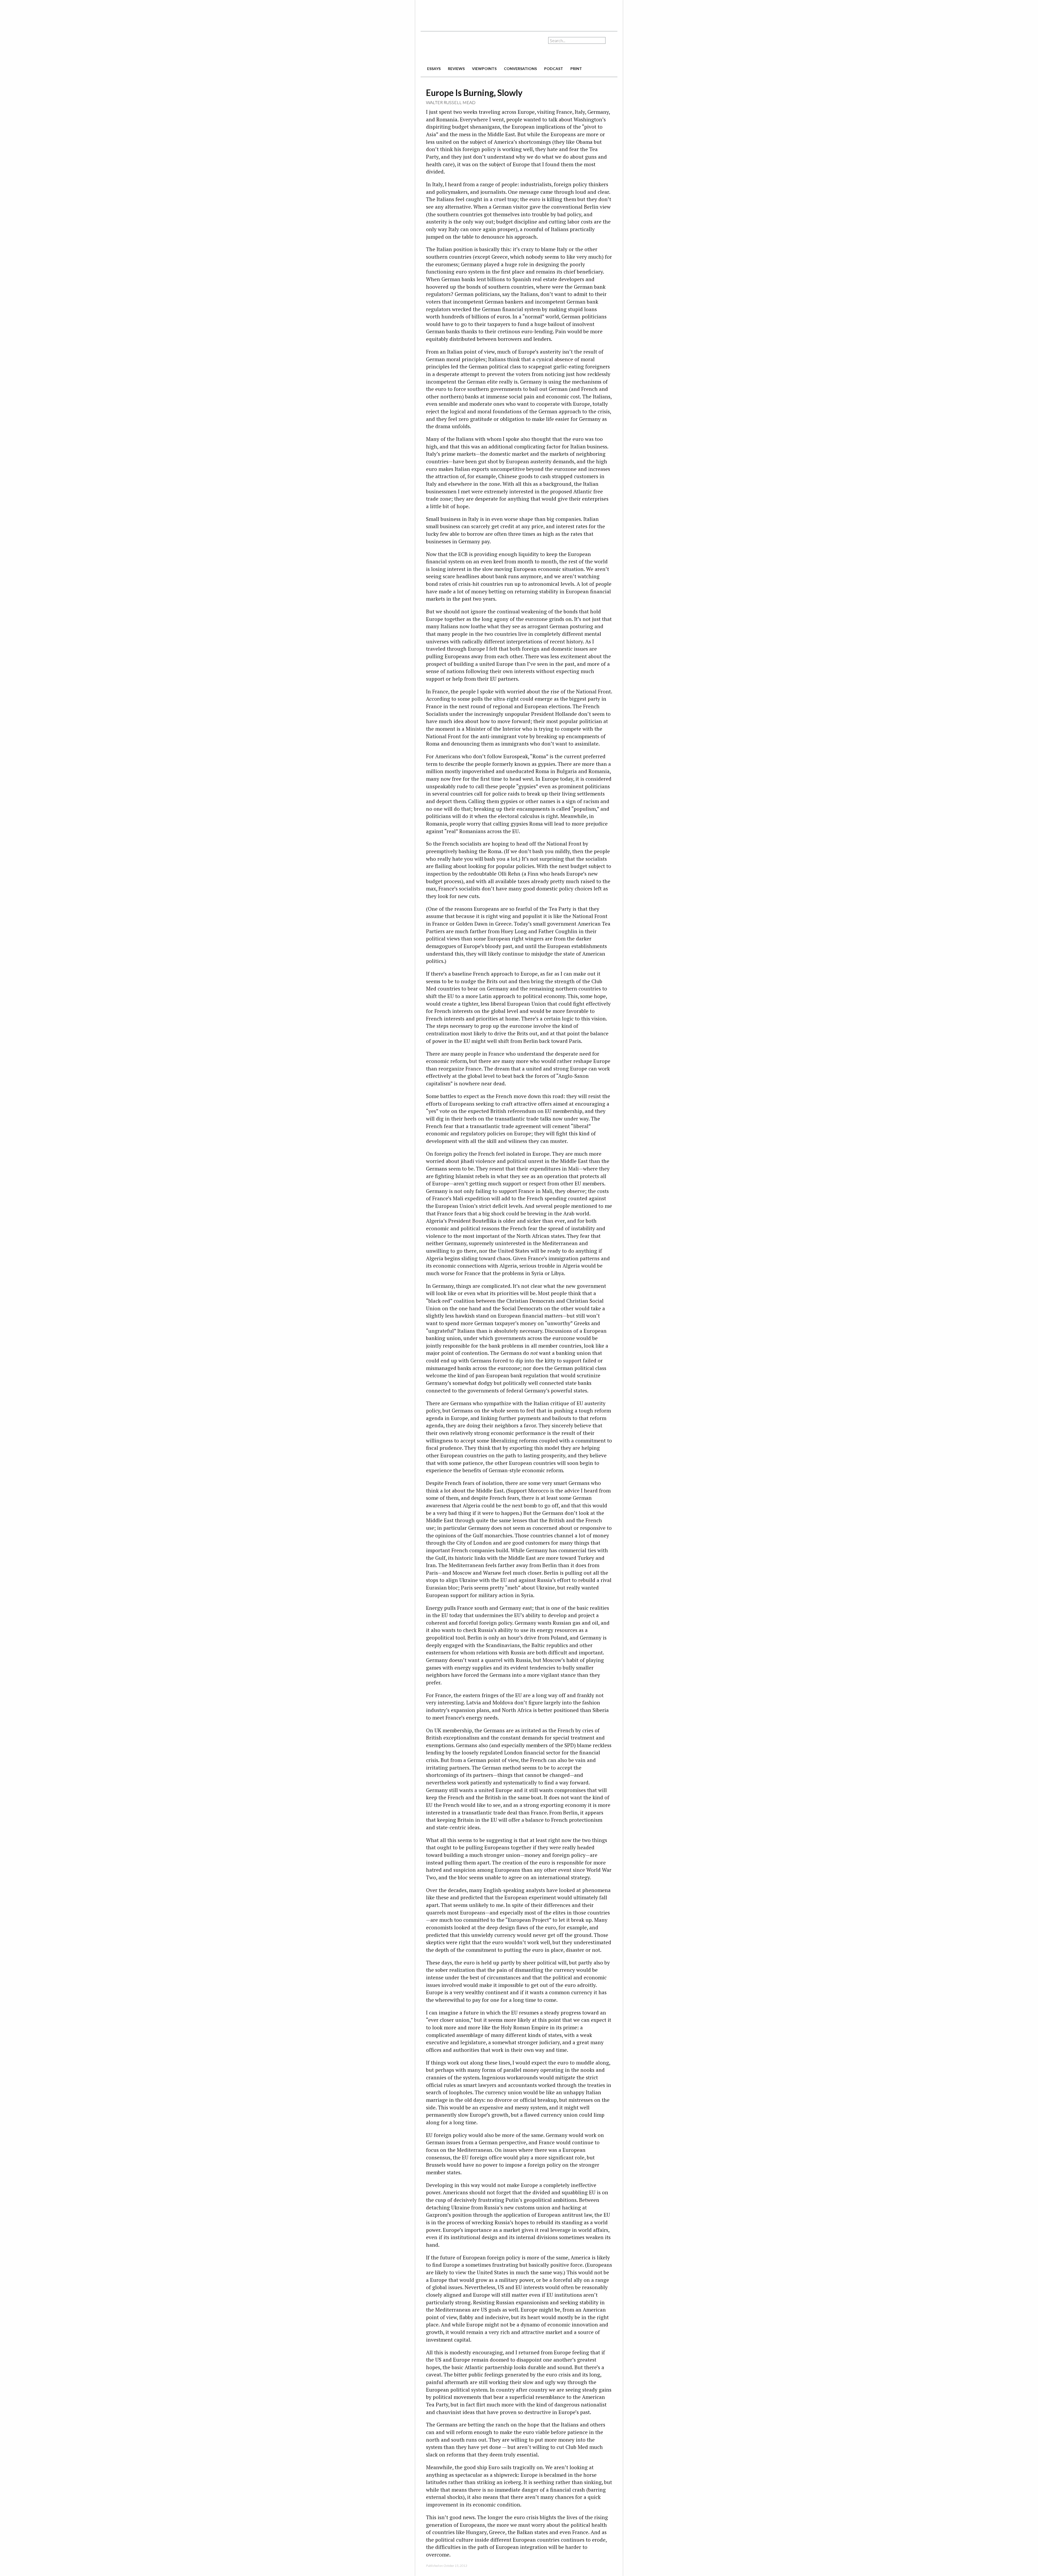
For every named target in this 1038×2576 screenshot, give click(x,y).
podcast (554, 69)
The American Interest (458, 48)
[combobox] (577, 40)
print (576, 69)
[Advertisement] (519, 14)
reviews (456, 69)
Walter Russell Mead (451, 102)
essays (434, 69)
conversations (520, 69)
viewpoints (484, 69)
